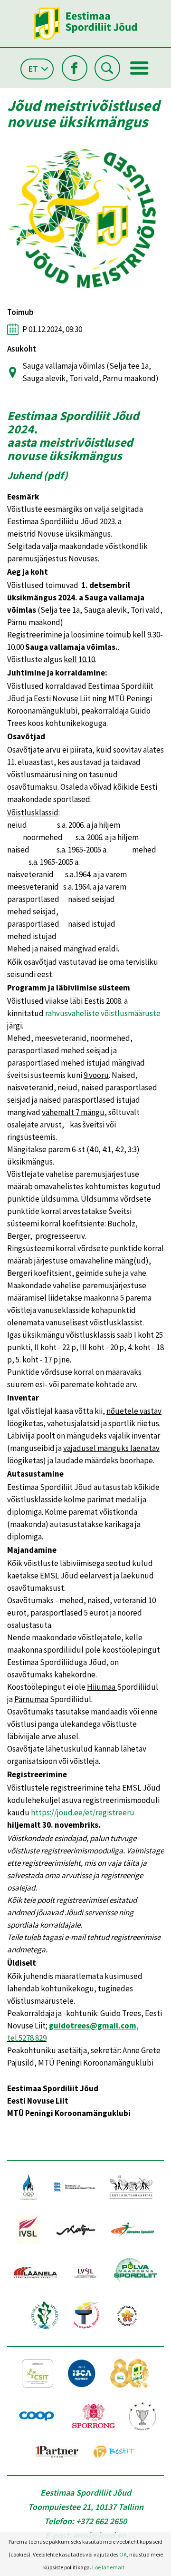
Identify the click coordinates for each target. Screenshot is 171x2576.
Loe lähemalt (108, 2567)
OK (123, 2554)
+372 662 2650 (101, 2521)
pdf (56, 475)
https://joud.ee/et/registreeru (83, 1812)
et (33, 69)
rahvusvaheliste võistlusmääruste (103, 1013)
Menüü (139, 68)
